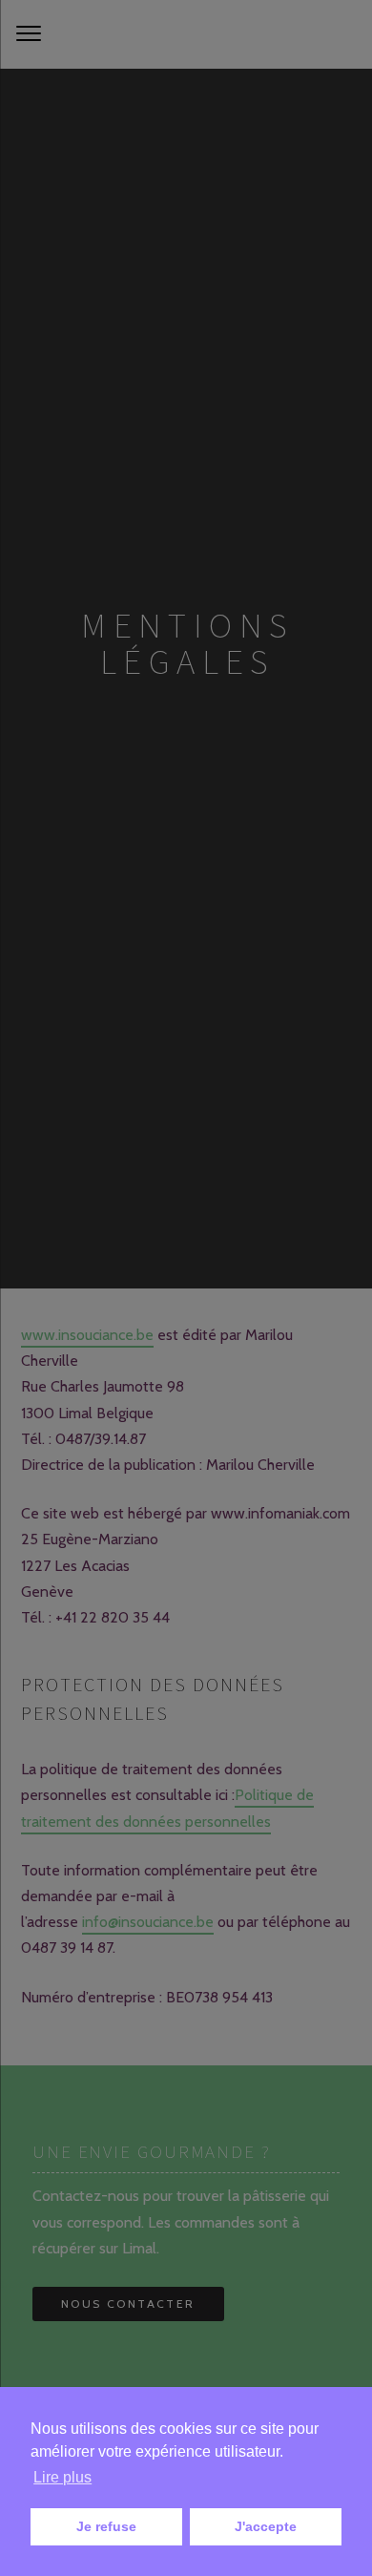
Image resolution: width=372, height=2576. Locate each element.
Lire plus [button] (62, 2477)
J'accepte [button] (266, 2526)
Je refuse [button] (106, 2526)
